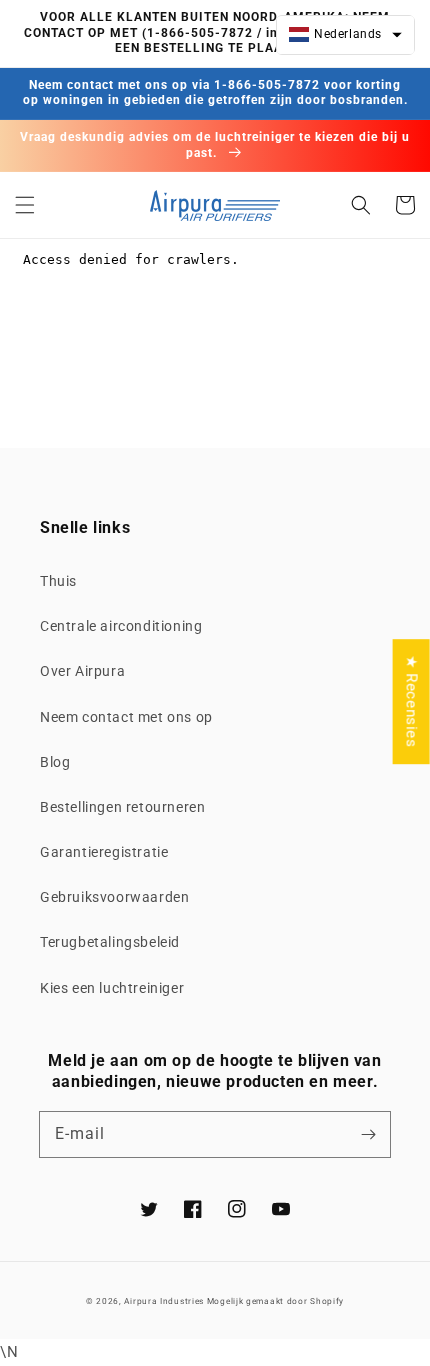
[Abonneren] (368, 1134)
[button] (25, 205)
